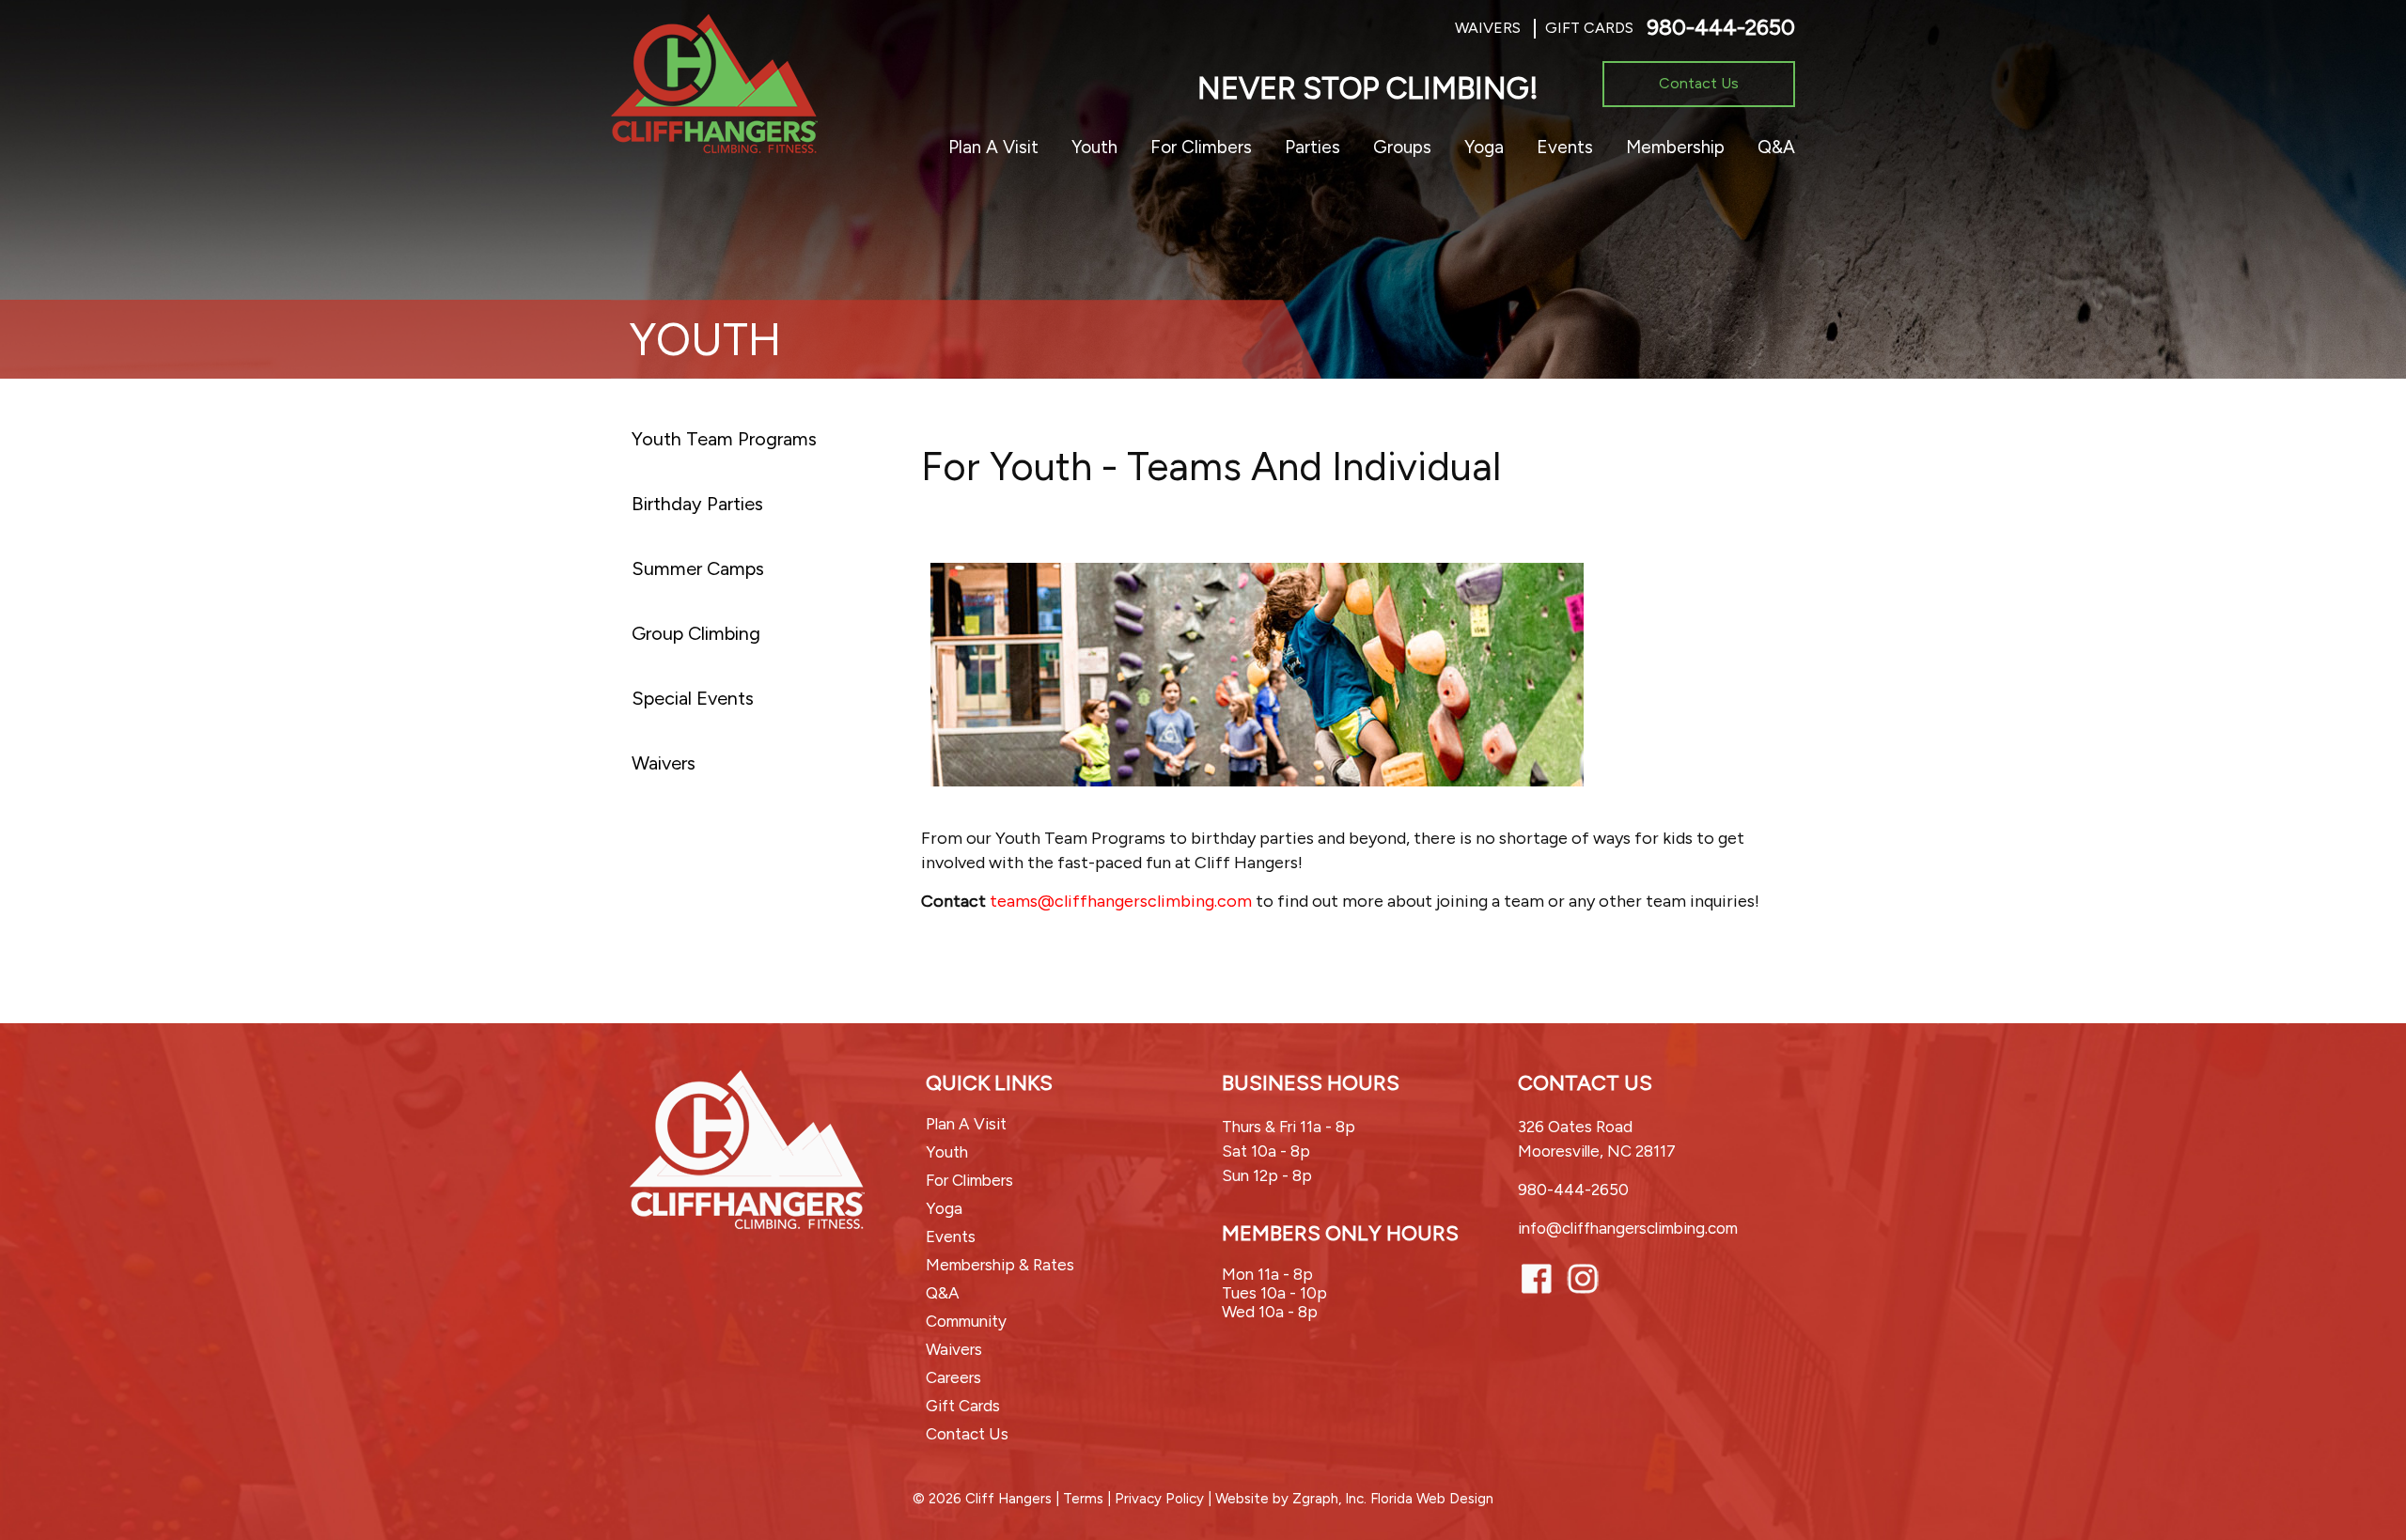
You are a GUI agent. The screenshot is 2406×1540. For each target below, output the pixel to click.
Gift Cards (1589, 28)
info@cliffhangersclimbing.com (1628, 1228)
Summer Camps (698, 568)
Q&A (1776, 147)
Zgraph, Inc (1328, 1499)
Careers (953, 1377)
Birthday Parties (697, 504)
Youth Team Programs (724, 439)
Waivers (1488, 28)
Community (966, 1321)
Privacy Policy (1159, 1499)
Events (1565, 147)
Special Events (693, 698)
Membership (1675, 147)
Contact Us (1699, 83)
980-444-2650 (1721, 27)
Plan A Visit (993, 147)
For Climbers (1201, 147)
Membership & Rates (1000, 1265)
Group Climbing (696, 633)
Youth (1094, 147)
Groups (1402, 147)
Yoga (1484, 147)
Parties (1312, 147)
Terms (1083, 1499)
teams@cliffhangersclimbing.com (1121, 901)
